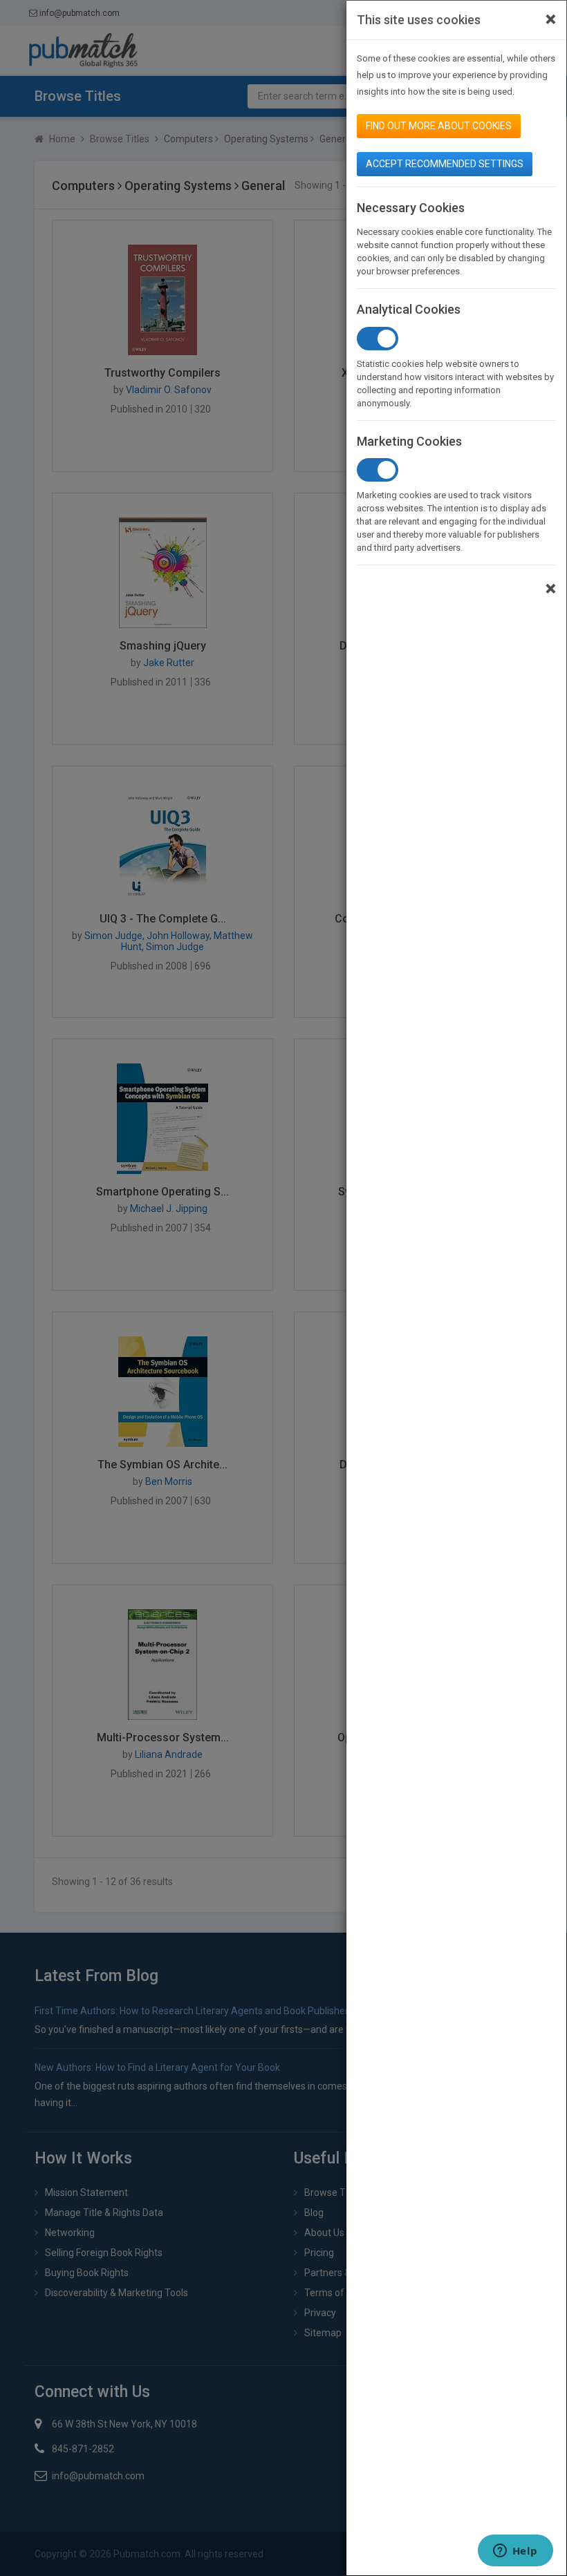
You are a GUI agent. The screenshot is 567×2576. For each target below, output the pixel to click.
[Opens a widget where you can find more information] (515, 2552)
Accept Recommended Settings (445, 164)
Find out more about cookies (439, 126)
